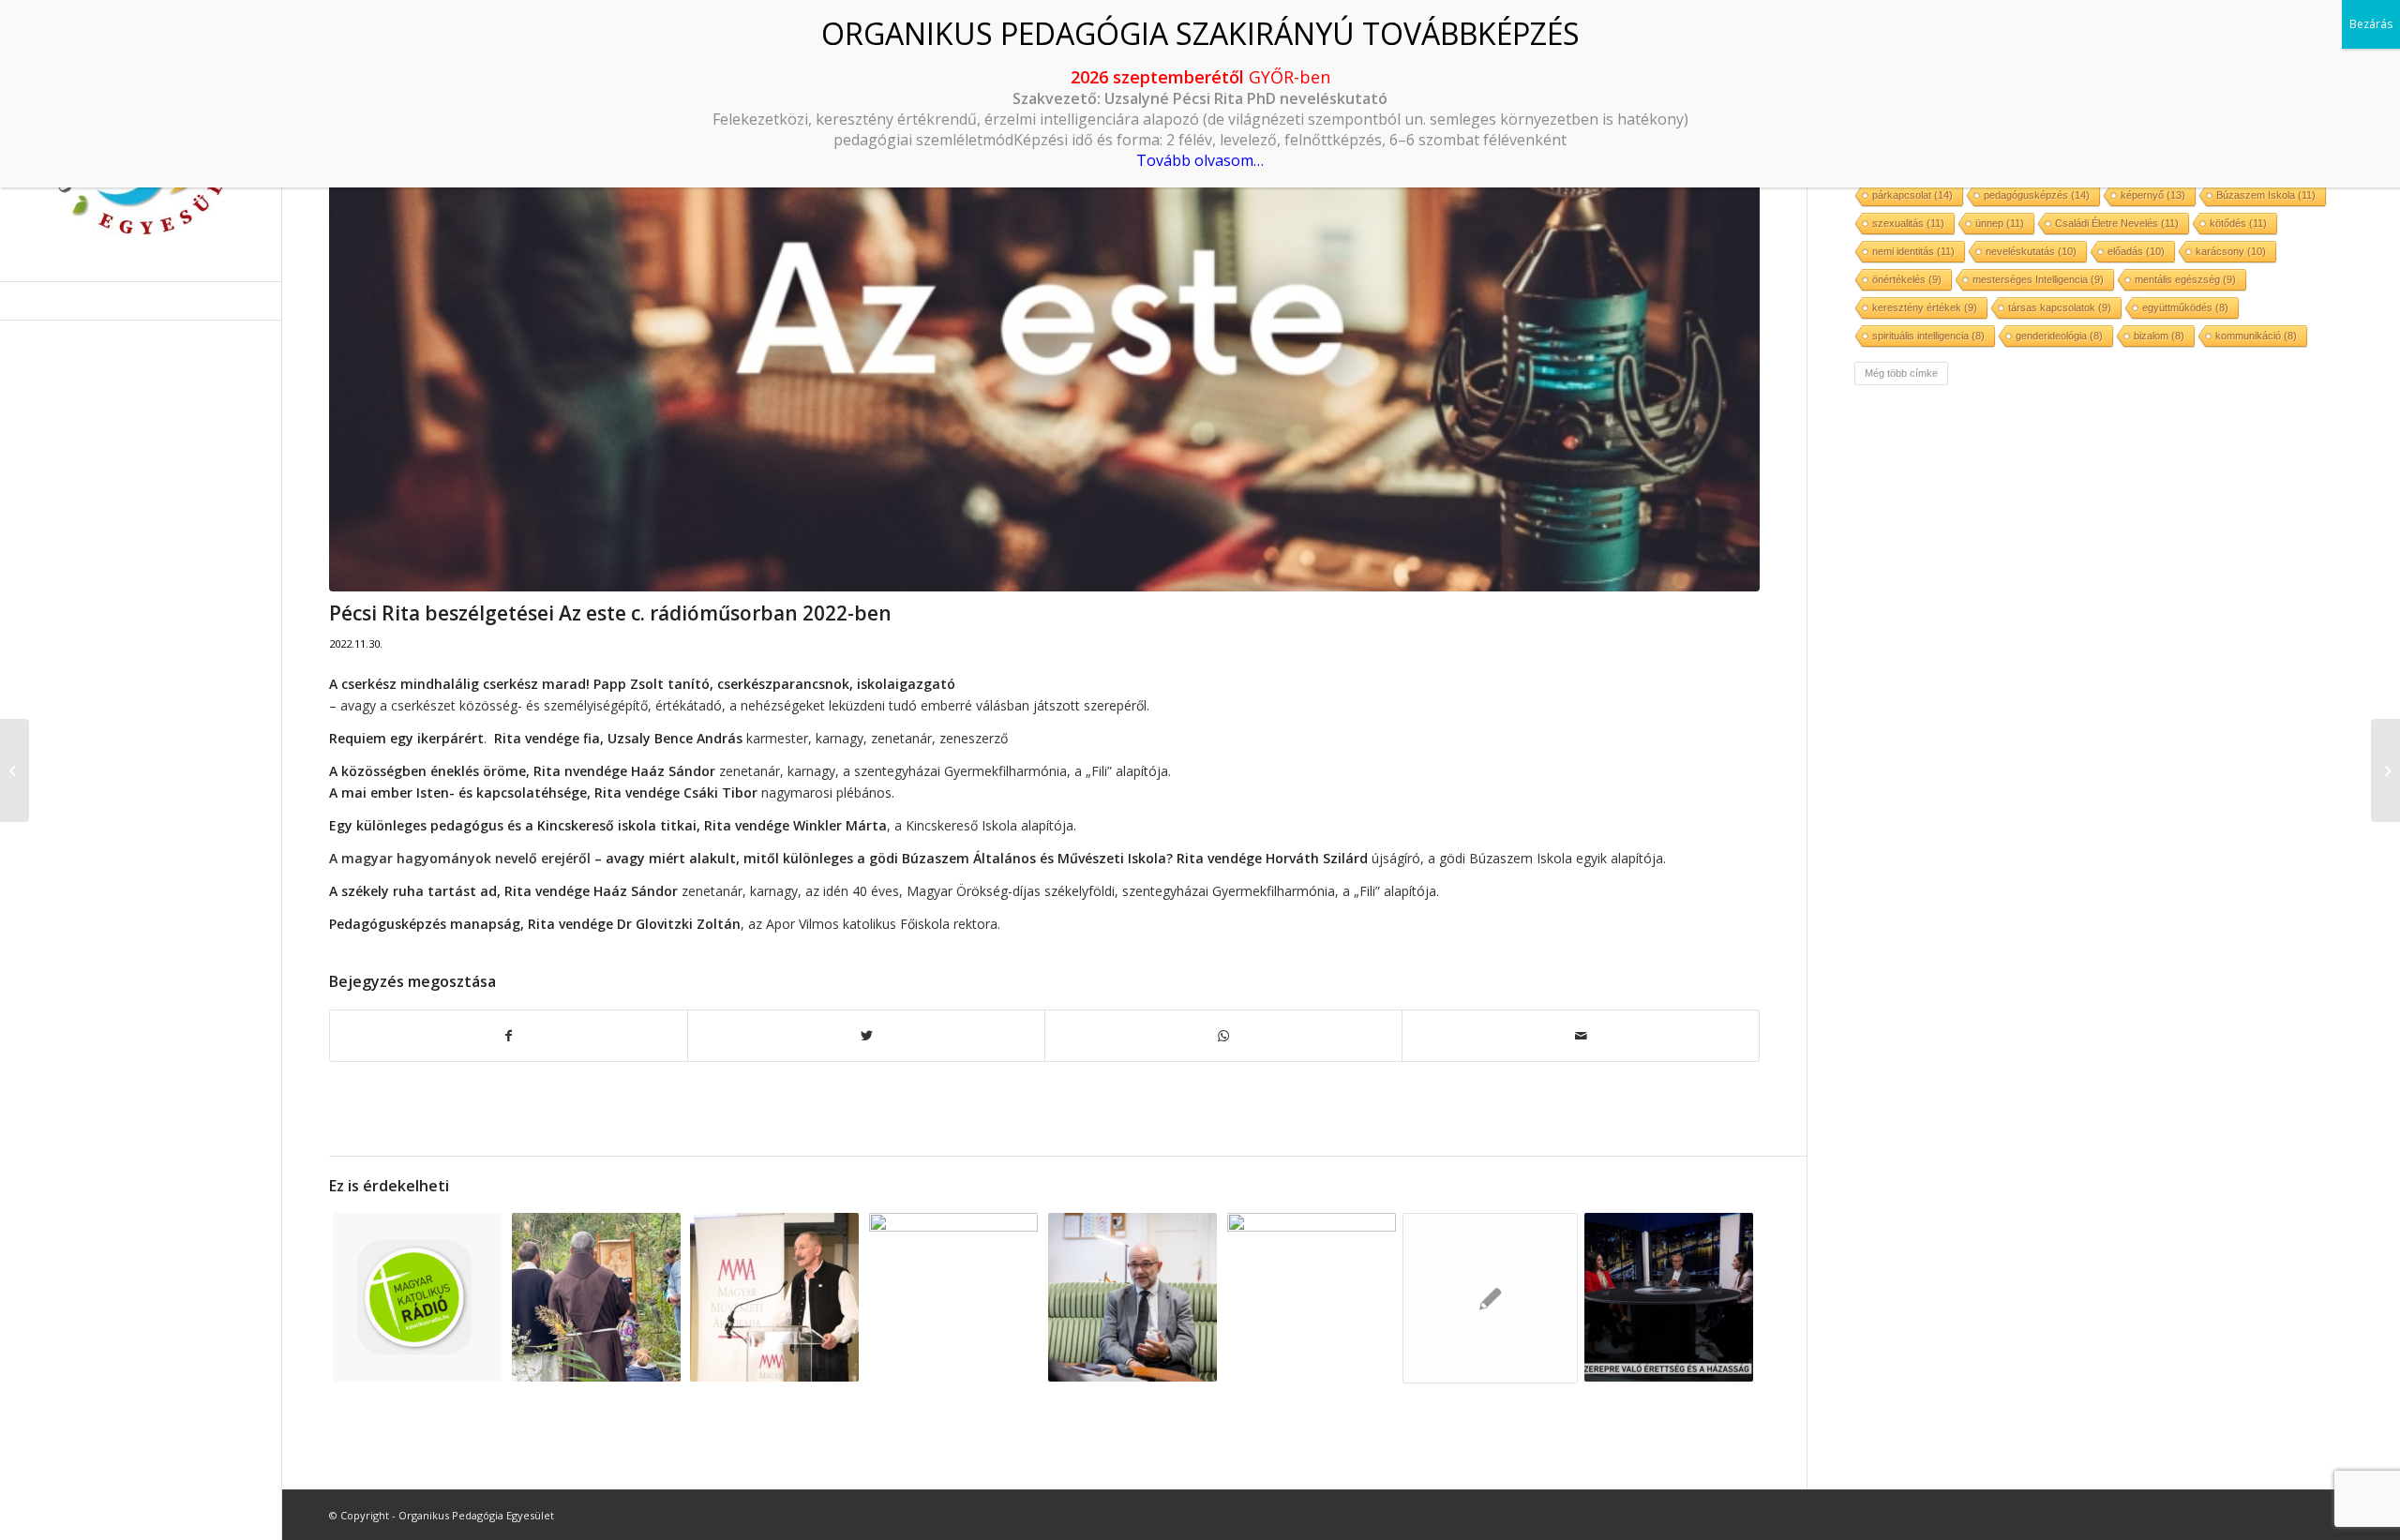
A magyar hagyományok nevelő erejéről (460, 858)
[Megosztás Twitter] (866, 1036)
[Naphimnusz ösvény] (596, 1297)
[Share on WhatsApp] (1223, 1036)
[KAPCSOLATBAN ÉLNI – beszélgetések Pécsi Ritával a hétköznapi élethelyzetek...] (15, 770)
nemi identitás (1913, 251)
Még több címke (1901, 373)
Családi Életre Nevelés (2117, 223)
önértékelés (1907, 279)
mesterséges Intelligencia (2038, 279)
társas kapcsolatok (2060, 307)
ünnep (2000, 223)
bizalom (2159, 336)
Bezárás (2371, 24)
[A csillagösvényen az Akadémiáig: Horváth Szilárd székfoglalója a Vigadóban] (775, 1297)
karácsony (2231, 251)
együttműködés (2185, 307)
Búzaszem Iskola (2266, 195)
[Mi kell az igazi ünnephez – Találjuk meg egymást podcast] (2385, 770)
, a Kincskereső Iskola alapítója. (703, 825)
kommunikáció (2256, 336)
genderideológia (2059, 336)
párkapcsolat (1912, 195)
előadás (2136, 251)
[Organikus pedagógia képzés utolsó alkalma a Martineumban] (953, 1297)
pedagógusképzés (2037, 195)
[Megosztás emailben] (1581, 1036)
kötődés (2238, 223)
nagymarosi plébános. (612, 792)
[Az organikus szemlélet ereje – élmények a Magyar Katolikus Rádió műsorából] (417, 1297)
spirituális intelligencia (1928, 336)
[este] (1044, 320)
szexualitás (1908, 223)
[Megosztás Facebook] (509, 1036)
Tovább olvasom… (1200, 160)
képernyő (2153, 195)
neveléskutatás (2031, 251)
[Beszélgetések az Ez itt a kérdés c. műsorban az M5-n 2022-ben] (1669, 1297)
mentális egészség (2185, 279)
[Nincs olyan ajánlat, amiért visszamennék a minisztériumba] (1132, 1297)
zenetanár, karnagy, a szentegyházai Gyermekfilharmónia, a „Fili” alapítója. (750, 771)
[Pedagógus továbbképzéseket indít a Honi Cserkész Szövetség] (1491, 1298)
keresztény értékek (1925, 307)
